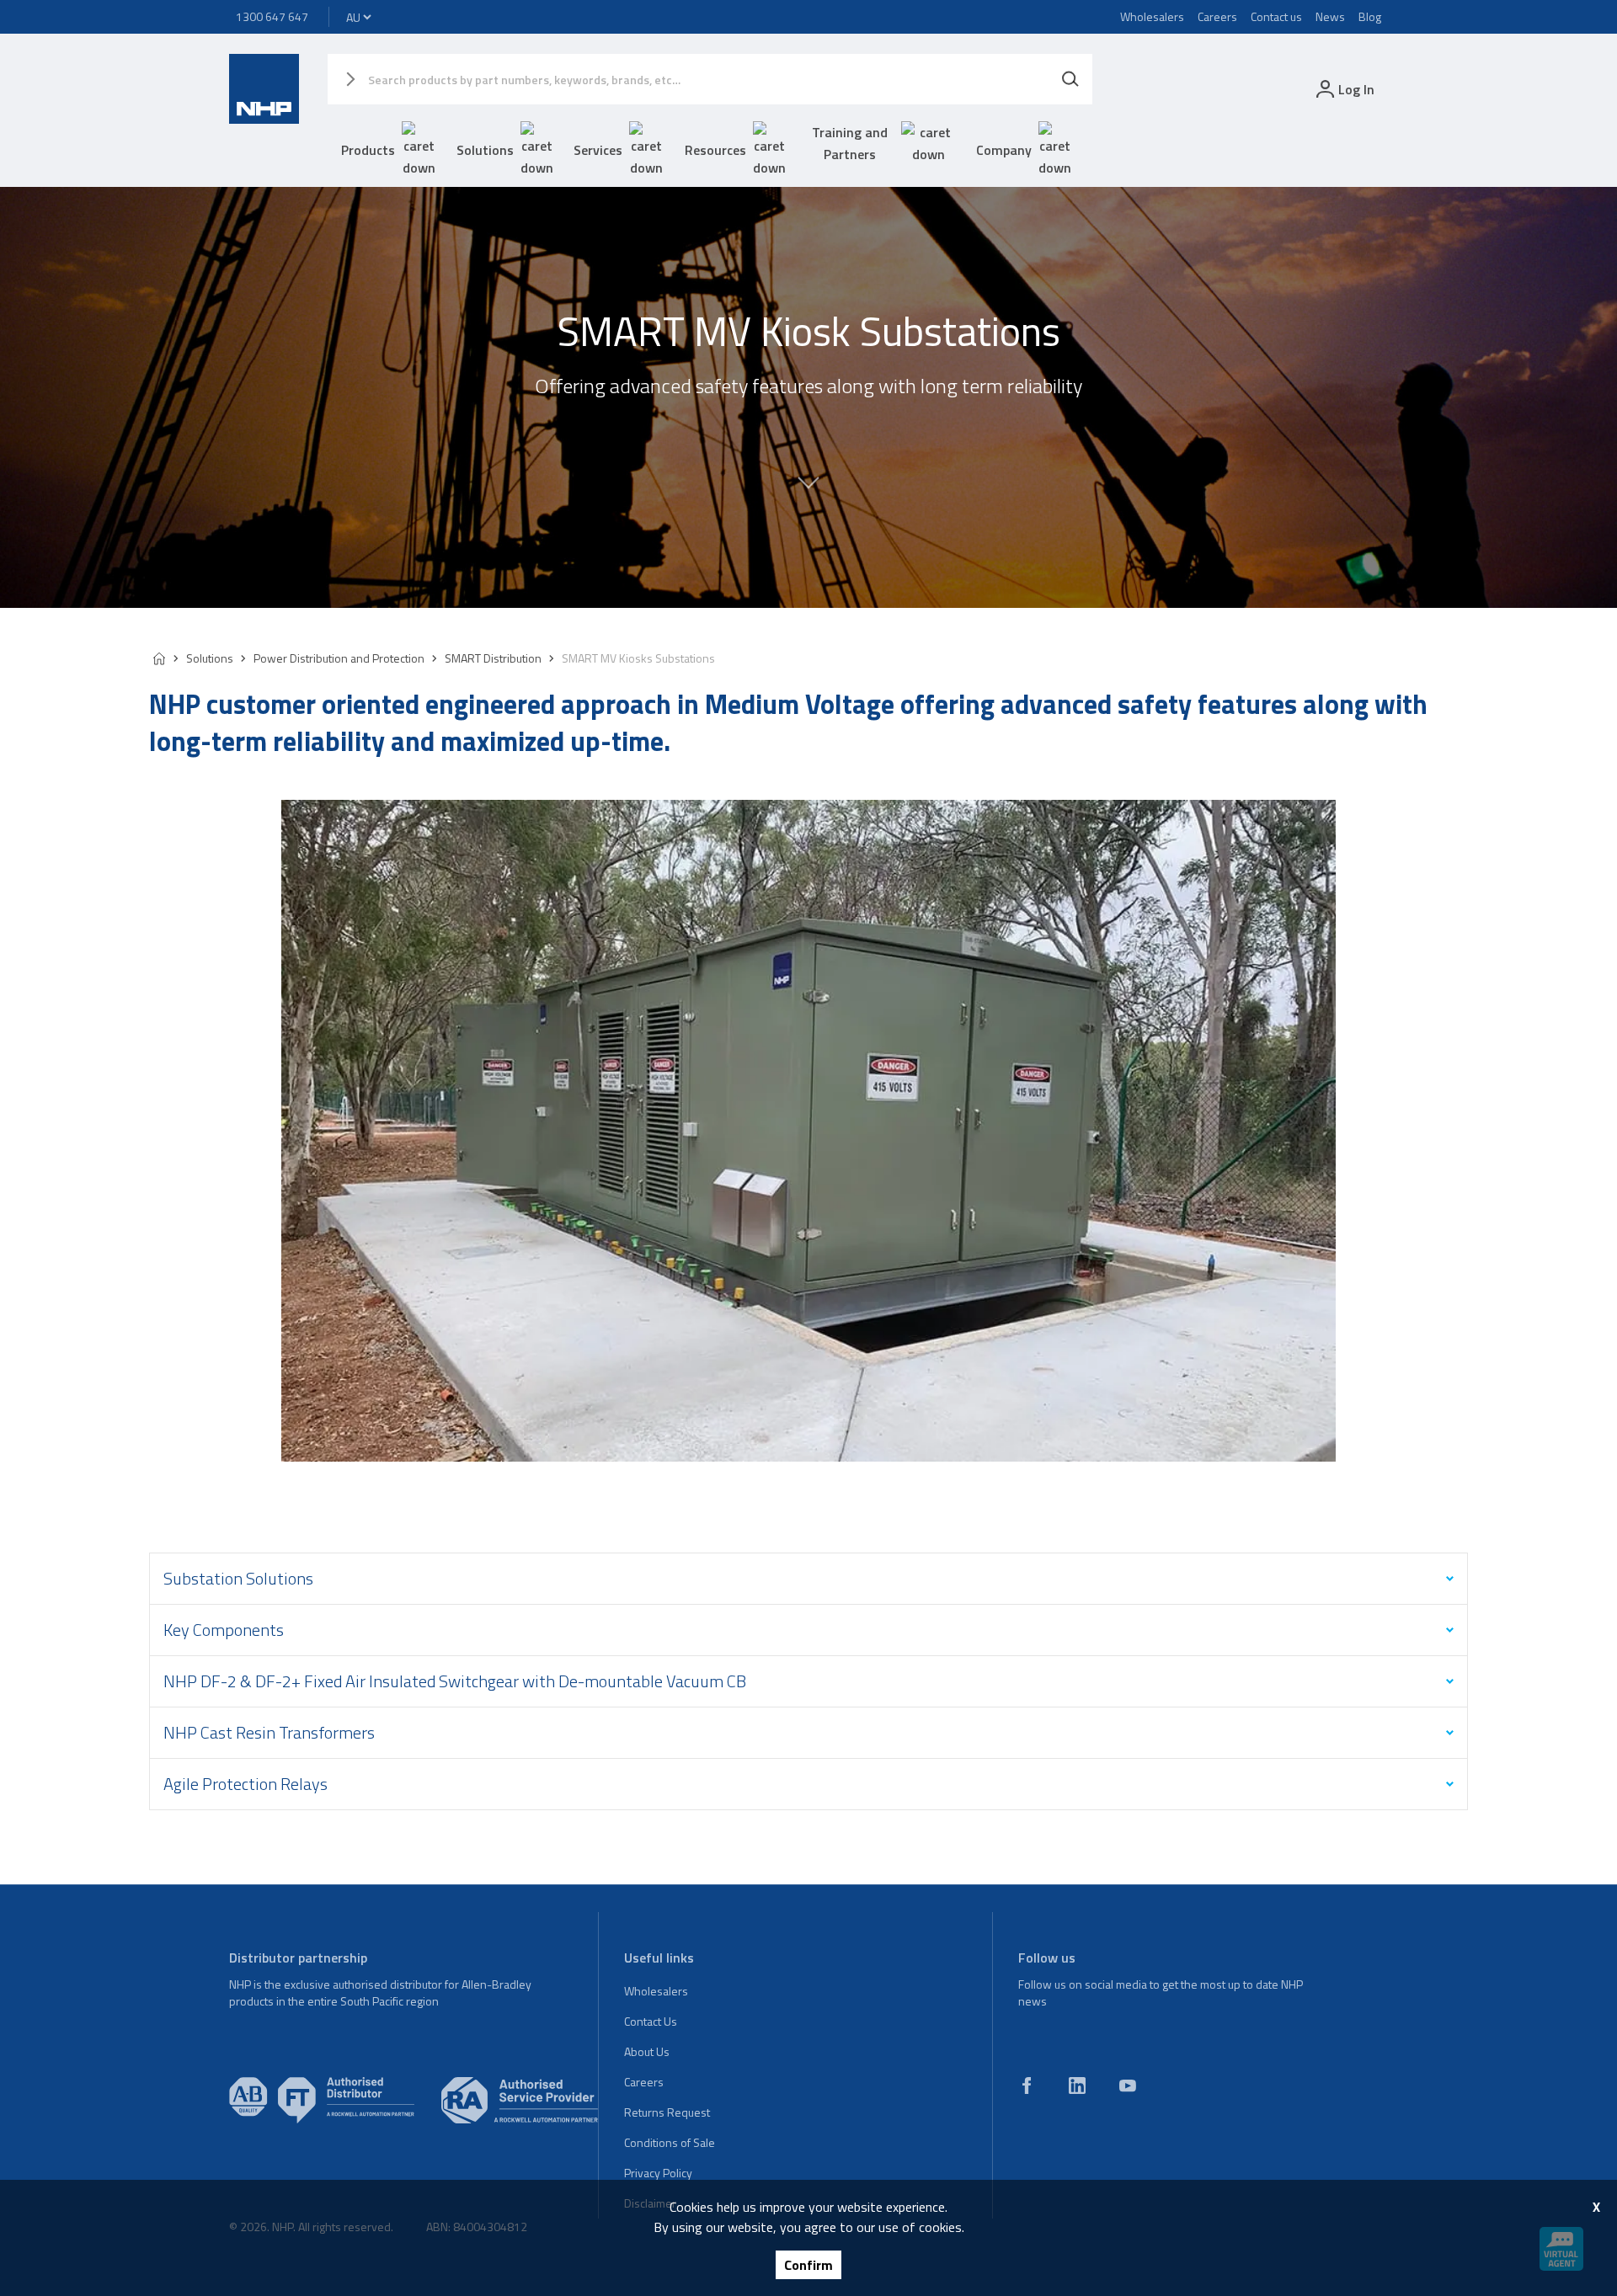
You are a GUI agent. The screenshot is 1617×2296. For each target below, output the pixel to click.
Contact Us (651, 2021)
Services (598, 150)
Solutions (485, 150)
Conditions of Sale (670, 2142)
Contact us (1276, 16)
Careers (1217, 16)
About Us (647, 2051)
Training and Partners (850, 143)
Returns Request (667, 2112)
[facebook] (1027, 2086)
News (1330, 16)
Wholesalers (1152, 16)
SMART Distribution (493, 658)
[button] (808, 498)
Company (1004, 150)
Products (368, 150)
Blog (1370, 16)
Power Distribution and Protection (339, 658)
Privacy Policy (658, 2173)
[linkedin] (1077, 2086)
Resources (715, 150)
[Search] (1070, 79)
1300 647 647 (272, 16)
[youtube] (1128, 2086)
